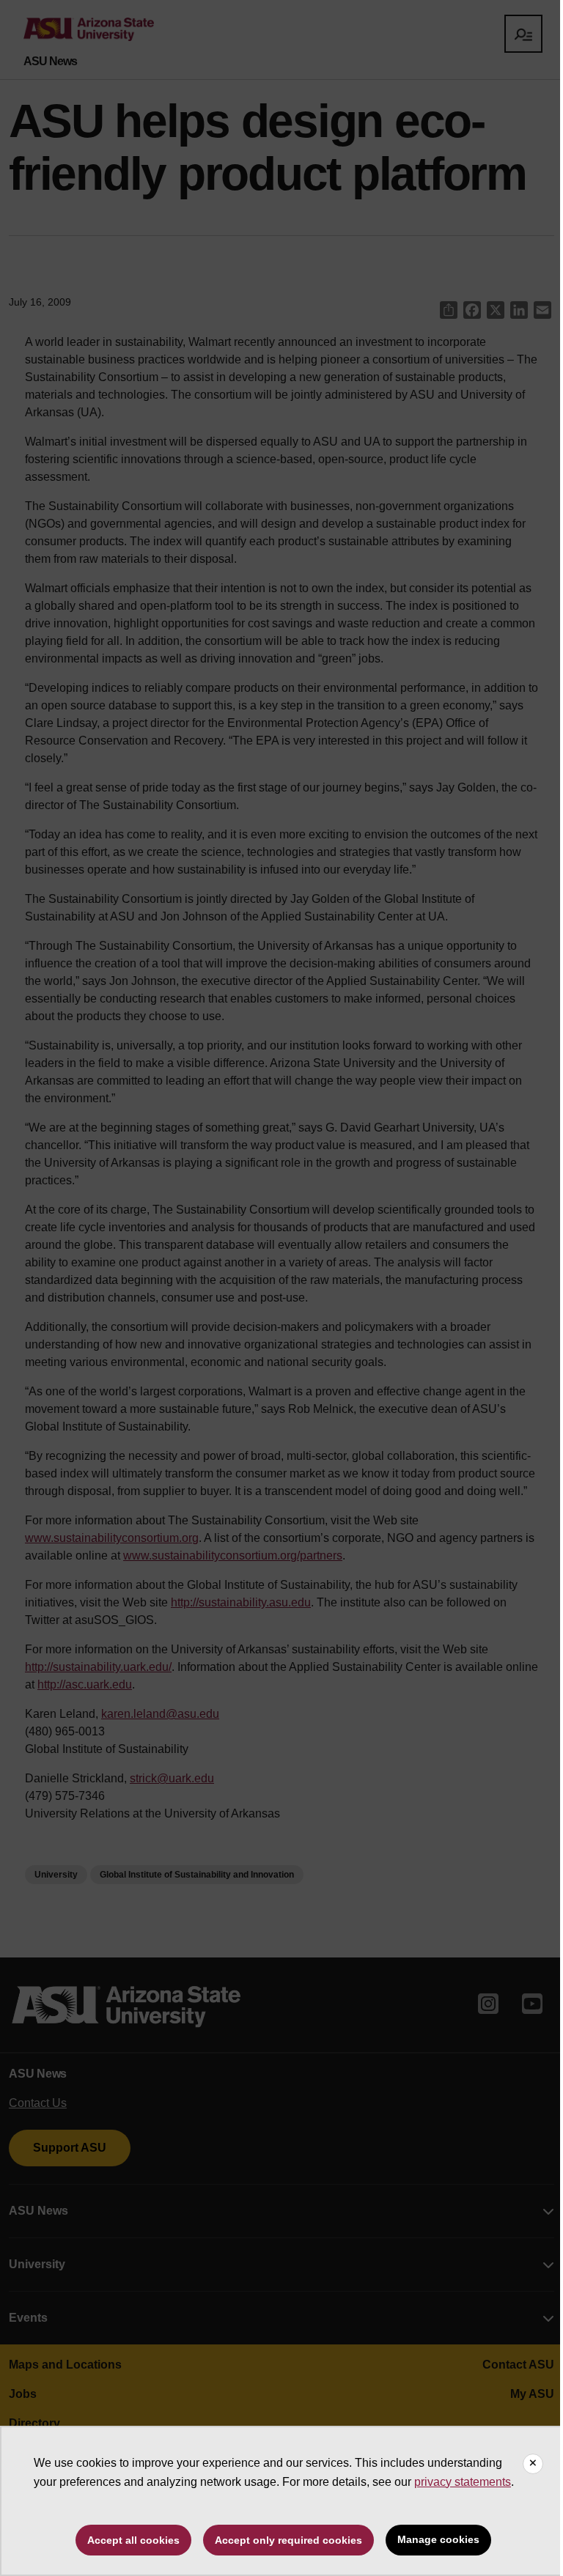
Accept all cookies (133, 2540)
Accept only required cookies (288, 2540)
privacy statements (463, 2482)
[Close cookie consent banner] (533, 2464)
